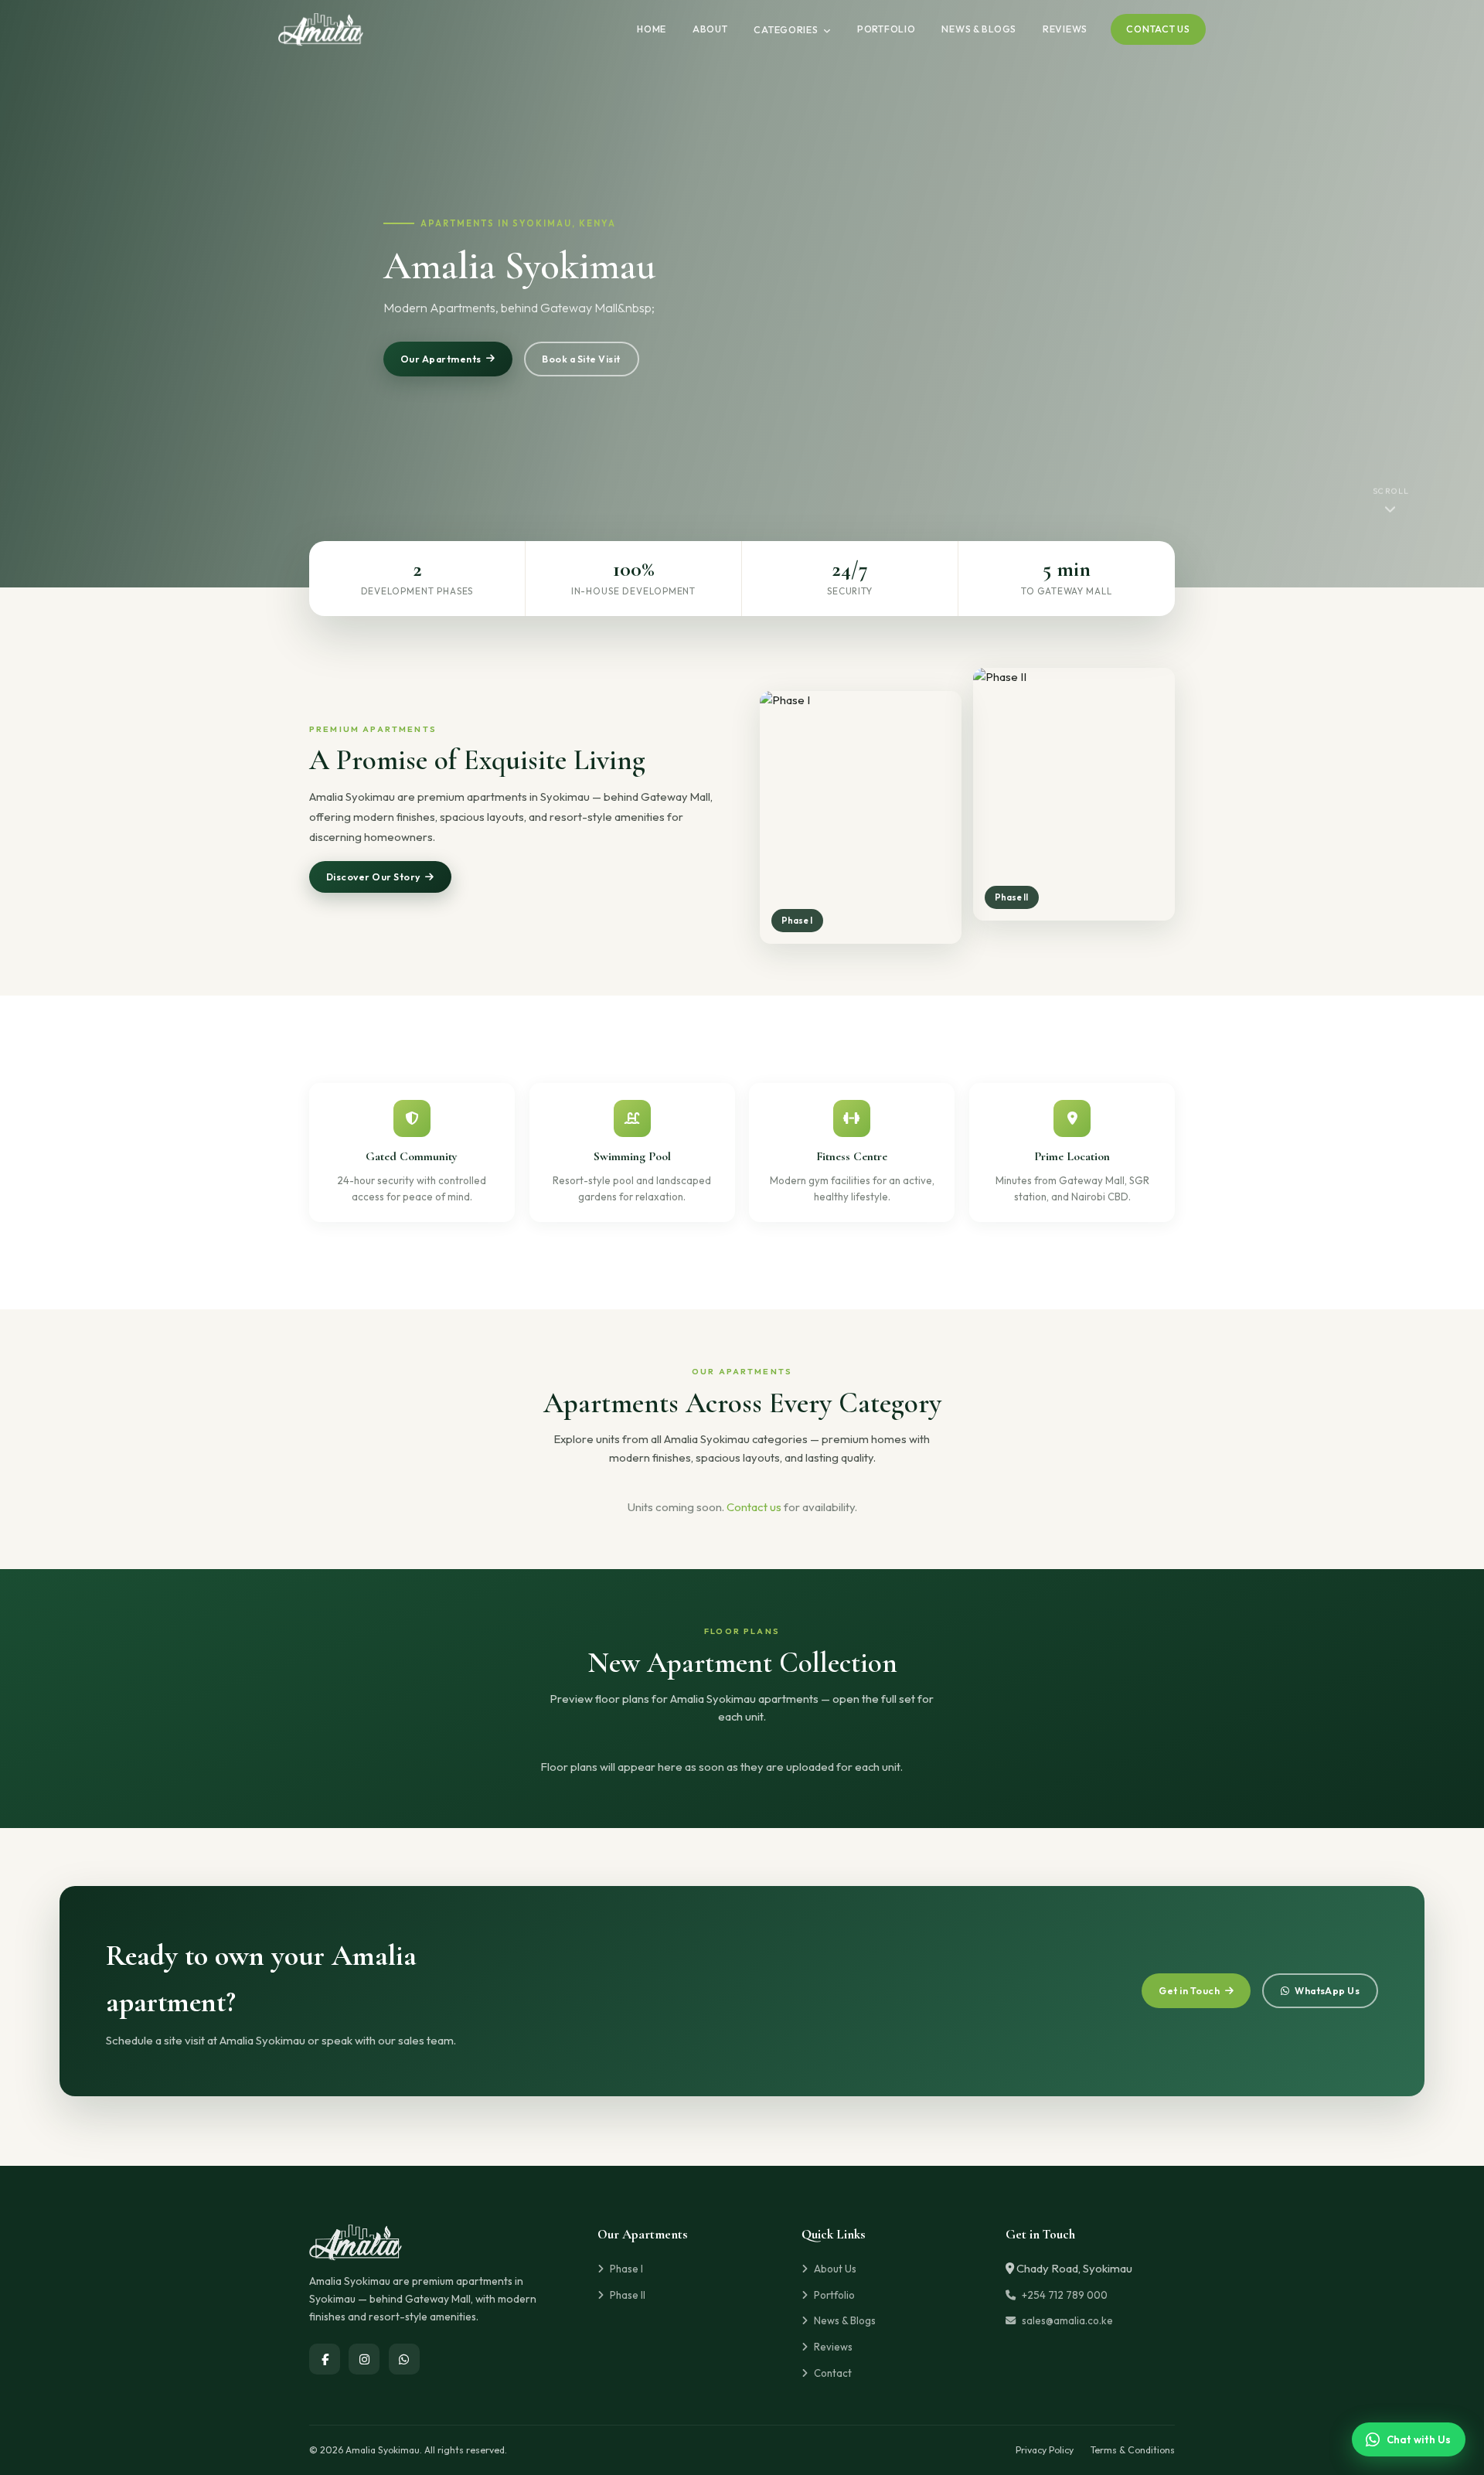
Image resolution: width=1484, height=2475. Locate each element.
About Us (835, 2269)
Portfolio (887, 29)
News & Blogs (979, 29)
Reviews (1065, 29)
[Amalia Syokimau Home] (321, 29)
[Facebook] (325, 2359)
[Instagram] (364, 2359)
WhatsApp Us (1327, 1991)
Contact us (754, 1507)
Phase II (628, 2295)
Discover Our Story (373, 877)
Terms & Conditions (1133, 2450)
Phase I (626, 2269)
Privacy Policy (1045, 2450)
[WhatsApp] (404, 2359)
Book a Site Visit (581, 359)
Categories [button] (787, 30)
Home (652, 29)
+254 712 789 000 (1065, 2295)
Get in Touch (1189, 1991)
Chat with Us (1419, 2439)
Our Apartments (441, 359)
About (710, 29)
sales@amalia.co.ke (1067, 2320)
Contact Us (1158, 29)
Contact (833, 2373)
